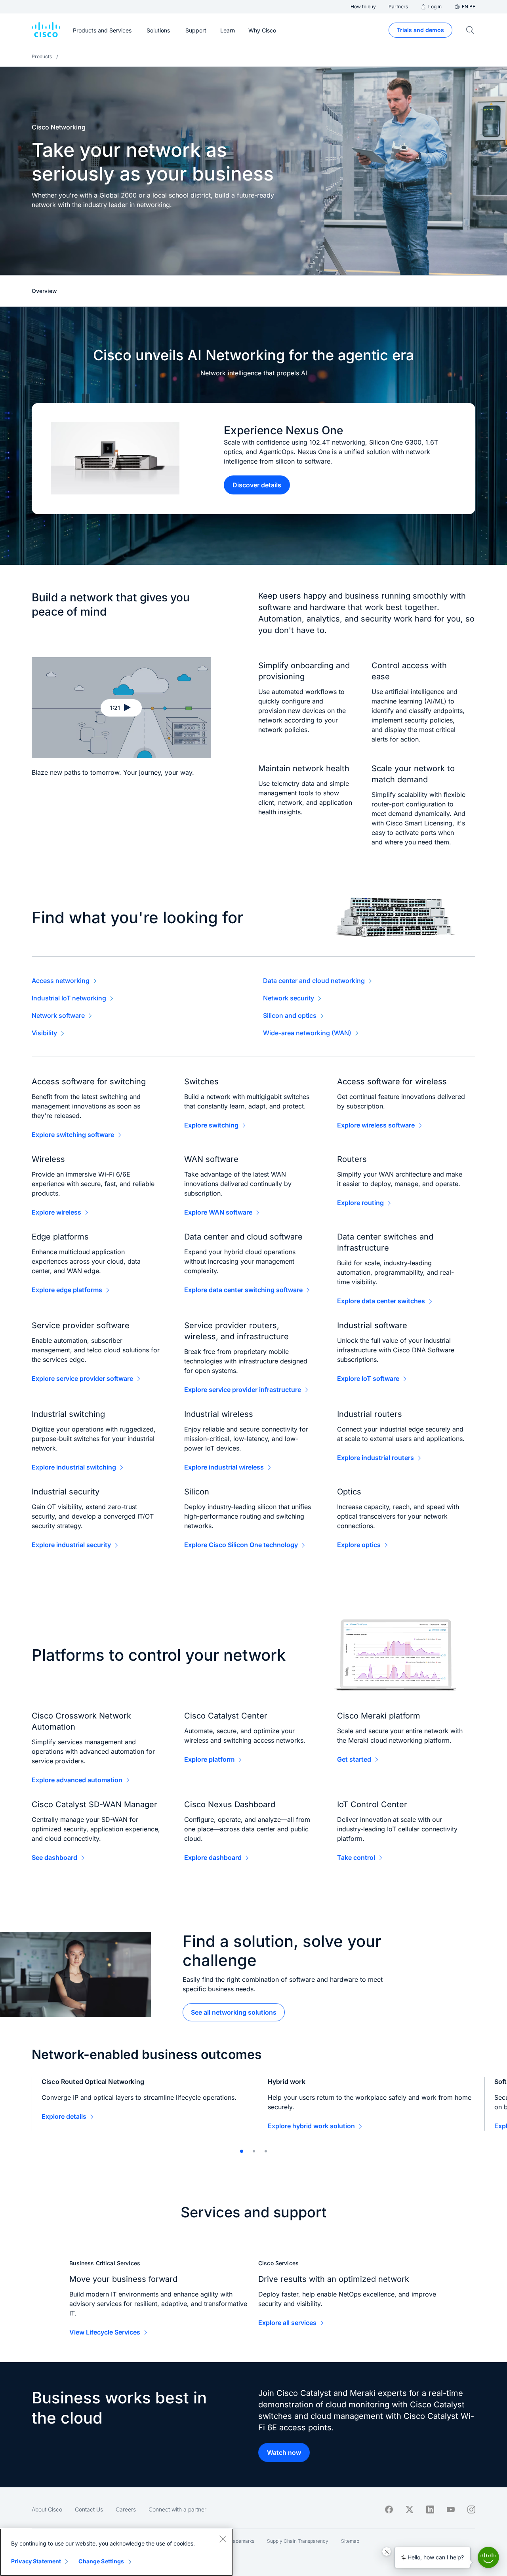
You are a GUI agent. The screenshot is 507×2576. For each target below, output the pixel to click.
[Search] (470, 30)
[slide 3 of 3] (266, 2151)
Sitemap (350, 2541)
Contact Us (89, 2509)
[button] (121, 708)
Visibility (44, 1033)
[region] (116, 2552)
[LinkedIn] (430, 2509)
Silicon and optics (290, 1015)
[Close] (223, 2539)
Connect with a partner (177, 2509)
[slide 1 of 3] (242, 2151)
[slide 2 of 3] (254, 2151)
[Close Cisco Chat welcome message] (387, 2551)
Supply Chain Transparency (298, 2541)
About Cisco (47, 2509)
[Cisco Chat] (488, 2557)
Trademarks (241, 2541)
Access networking (61, 981)
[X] (410, 2509)
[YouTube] (451, 2509)
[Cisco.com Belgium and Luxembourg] (46, 30)
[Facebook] (389, 2509)
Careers (126, 2509)
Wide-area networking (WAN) (307, 1033)
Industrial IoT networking (69, 998)
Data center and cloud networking (314, 981)
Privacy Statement (36, 2561)
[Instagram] (471, 2509)
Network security (289, 998)
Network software (58, 1015)
